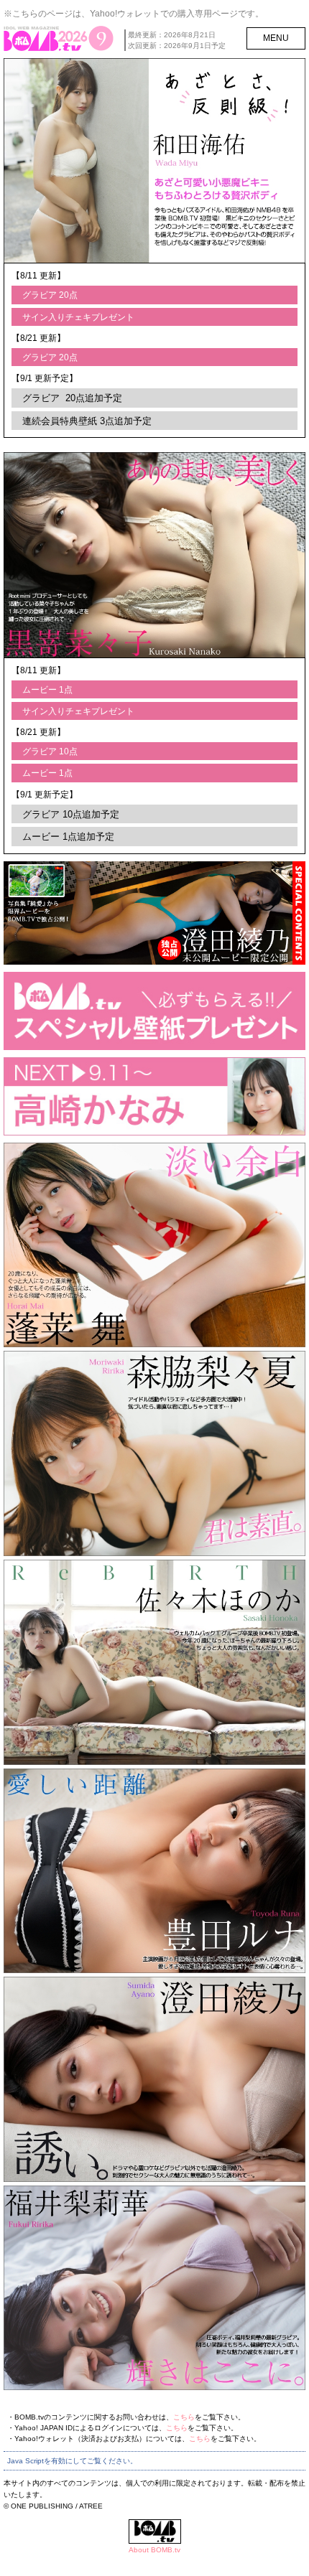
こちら (184, 2417)
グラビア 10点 (50, 751)
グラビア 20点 (50, 295)
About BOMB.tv (154, 2550)
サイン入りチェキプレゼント (78, 317)
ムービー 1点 (47, 690)
